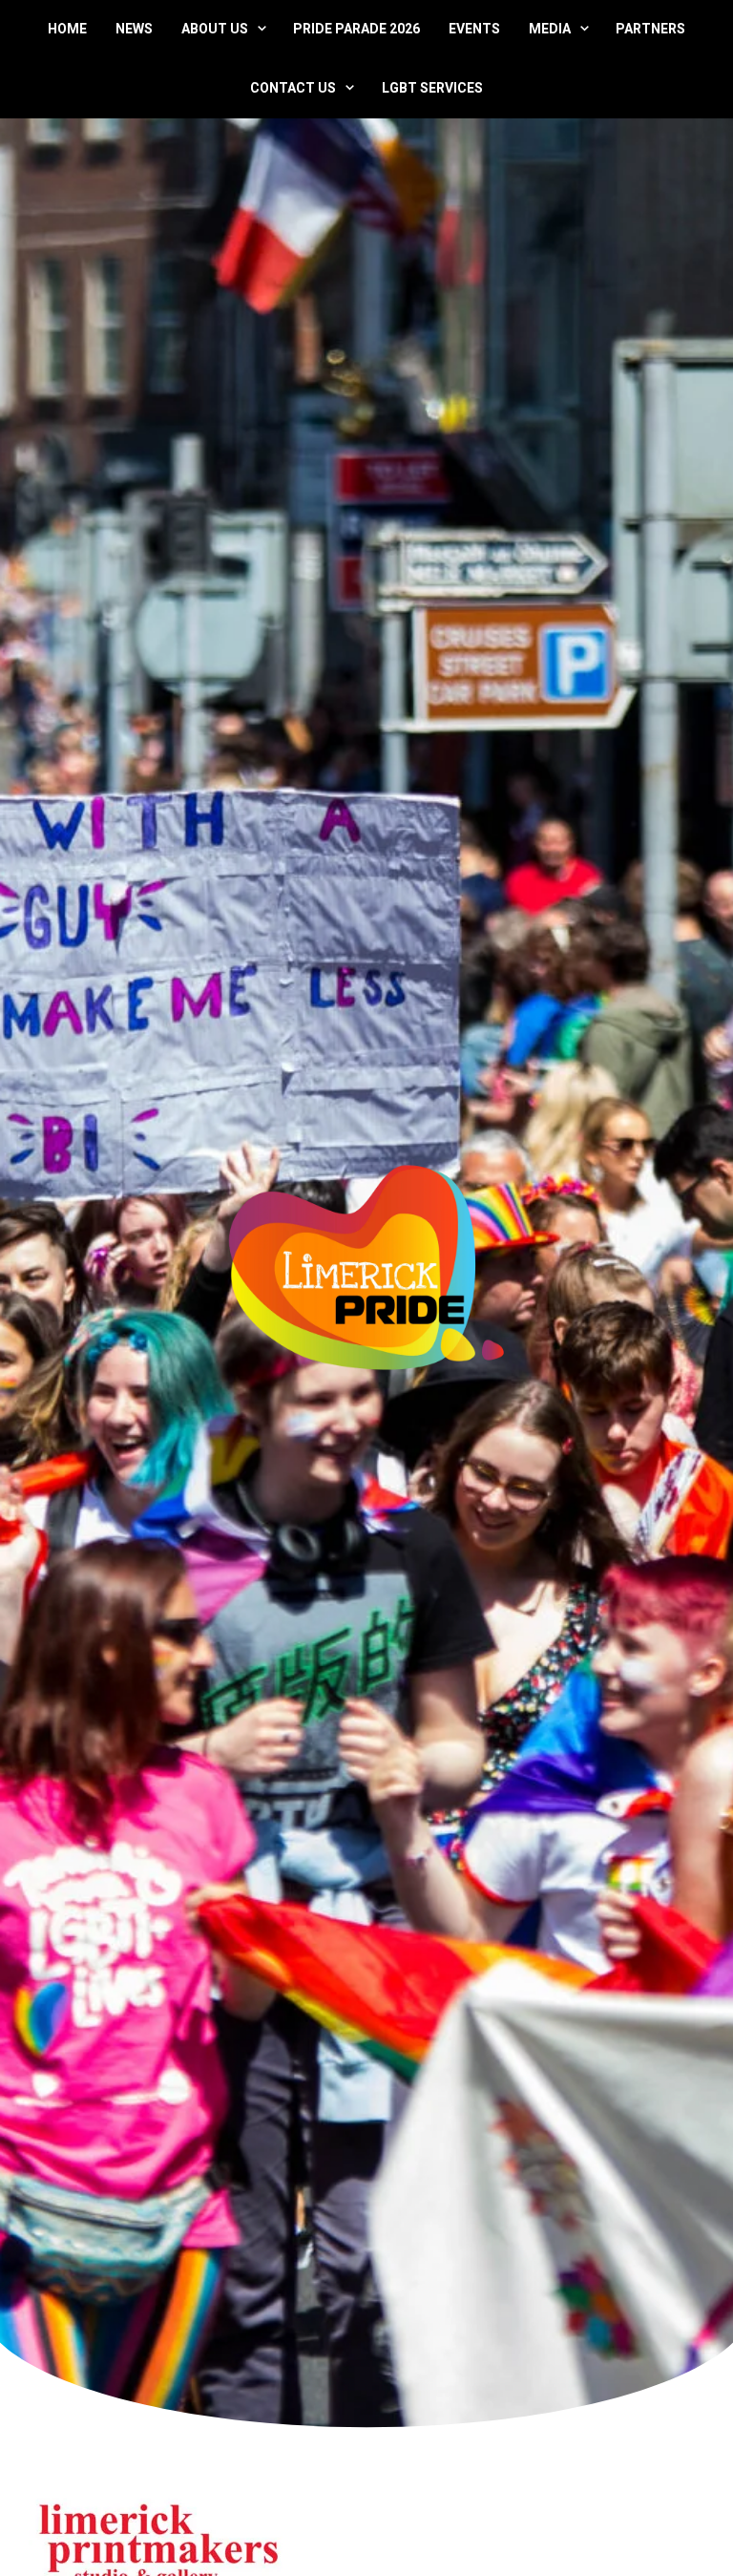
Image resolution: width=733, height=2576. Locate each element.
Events (474, 29)
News (134, 29)
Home (67, 29)
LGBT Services (432, 88)
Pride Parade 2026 (356, 29)
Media (550, 29)
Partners (650, 29)
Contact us (293, 88)
